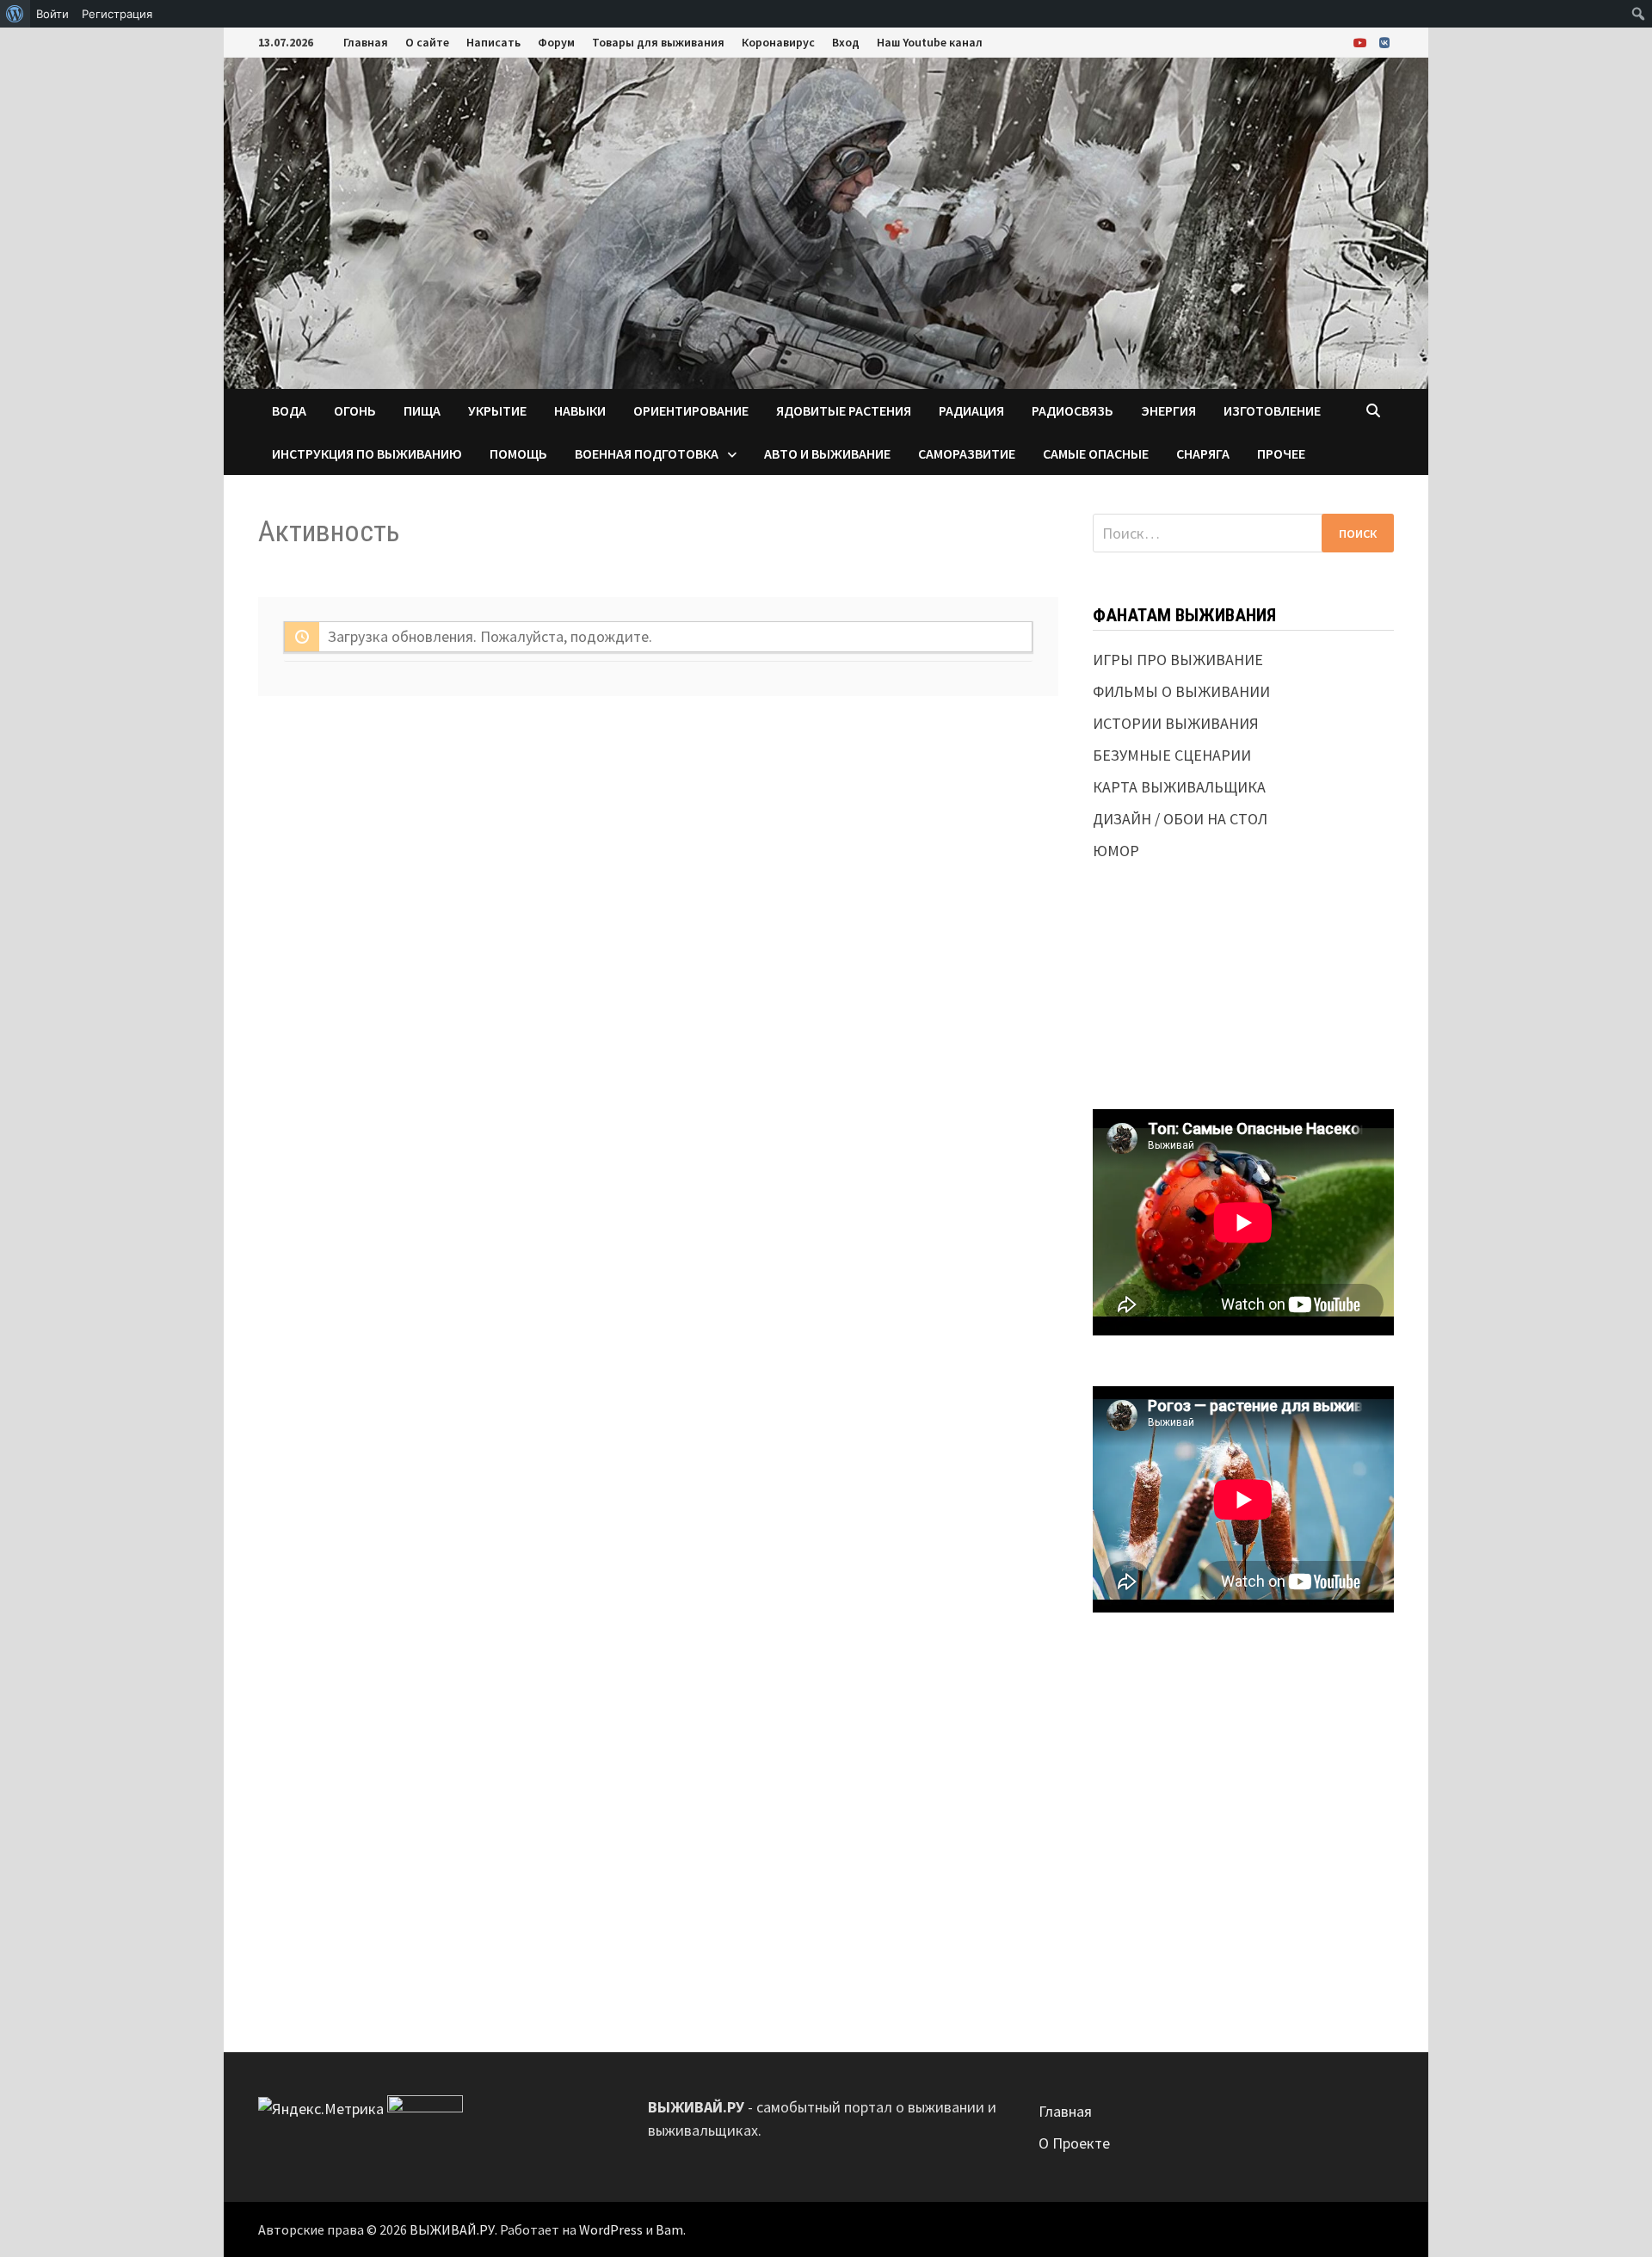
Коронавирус (778, 42)
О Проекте (1074, 2143)
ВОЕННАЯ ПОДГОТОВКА (647, 453)
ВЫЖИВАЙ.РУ (452, 2229)
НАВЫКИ (580, 410)
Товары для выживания (658, 42)
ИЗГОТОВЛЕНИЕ (1272, 410)
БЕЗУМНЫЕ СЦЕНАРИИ (1172, 755)
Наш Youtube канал (930, 42)
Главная (366, 42)
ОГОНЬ (355, 410)
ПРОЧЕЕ (1281, 453)
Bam (669, 2229)
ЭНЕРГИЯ (1168, 410)
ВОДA (289, 410)
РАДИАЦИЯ (971, 410)
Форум (556, 42)
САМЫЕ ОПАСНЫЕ (1096, 453)
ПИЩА (422, 410)
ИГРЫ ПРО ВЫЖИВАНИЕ (1178, 660)
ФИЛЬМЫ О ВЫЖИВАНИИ (1181, 691)
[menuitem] (15, 14)
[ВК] (1384, 42)
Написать (493, 42)
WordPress (611, 2229)
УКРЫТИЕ (497, 410)
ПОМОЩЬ (518, 453)
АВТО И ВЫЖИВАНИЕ (827, 453)
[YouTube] (1362, 42)
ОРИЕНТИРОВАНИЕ (691, 410)
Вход (846, 42)
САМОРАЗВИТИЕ (967, 453)
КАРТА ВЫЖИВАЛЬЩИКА (1179, 787)
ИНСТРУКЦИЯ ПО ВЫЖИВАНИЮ (367, 453)
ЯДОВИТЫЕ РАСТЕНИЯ (844, 410)
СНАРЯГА (1203, 453)
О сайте (427, 42)
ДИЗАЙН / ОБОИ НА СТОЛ (1180, 819)
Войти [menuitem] (52, 14)
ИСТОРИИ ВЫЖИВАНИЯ (1176, 723)
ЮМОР (1116, 851)
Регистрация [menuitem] (117, 14)
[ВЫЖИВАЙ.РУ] (826, 222)
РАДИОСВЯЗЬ (1073, 410)
